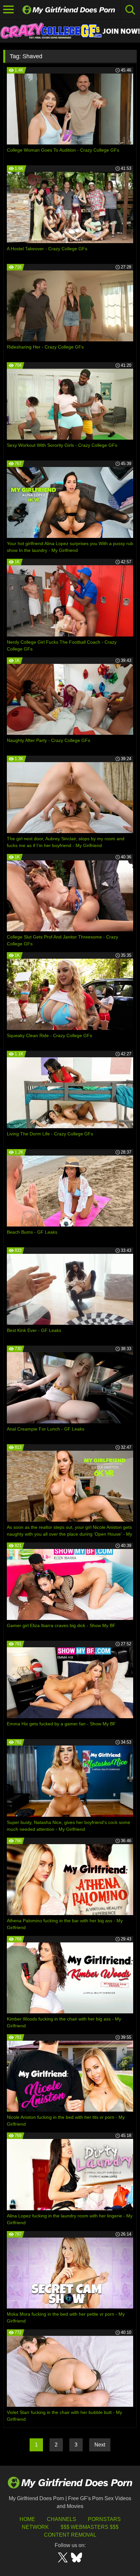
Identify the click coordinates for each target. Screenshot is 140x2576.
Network (35, 2527)
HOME (27, 2519)
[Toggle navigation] (9, 10)
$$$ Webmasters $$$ (90, 2527)
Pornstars (104, 2519)
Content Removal (70, 2535)
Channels (62, 2519)
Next (100, 2445)
